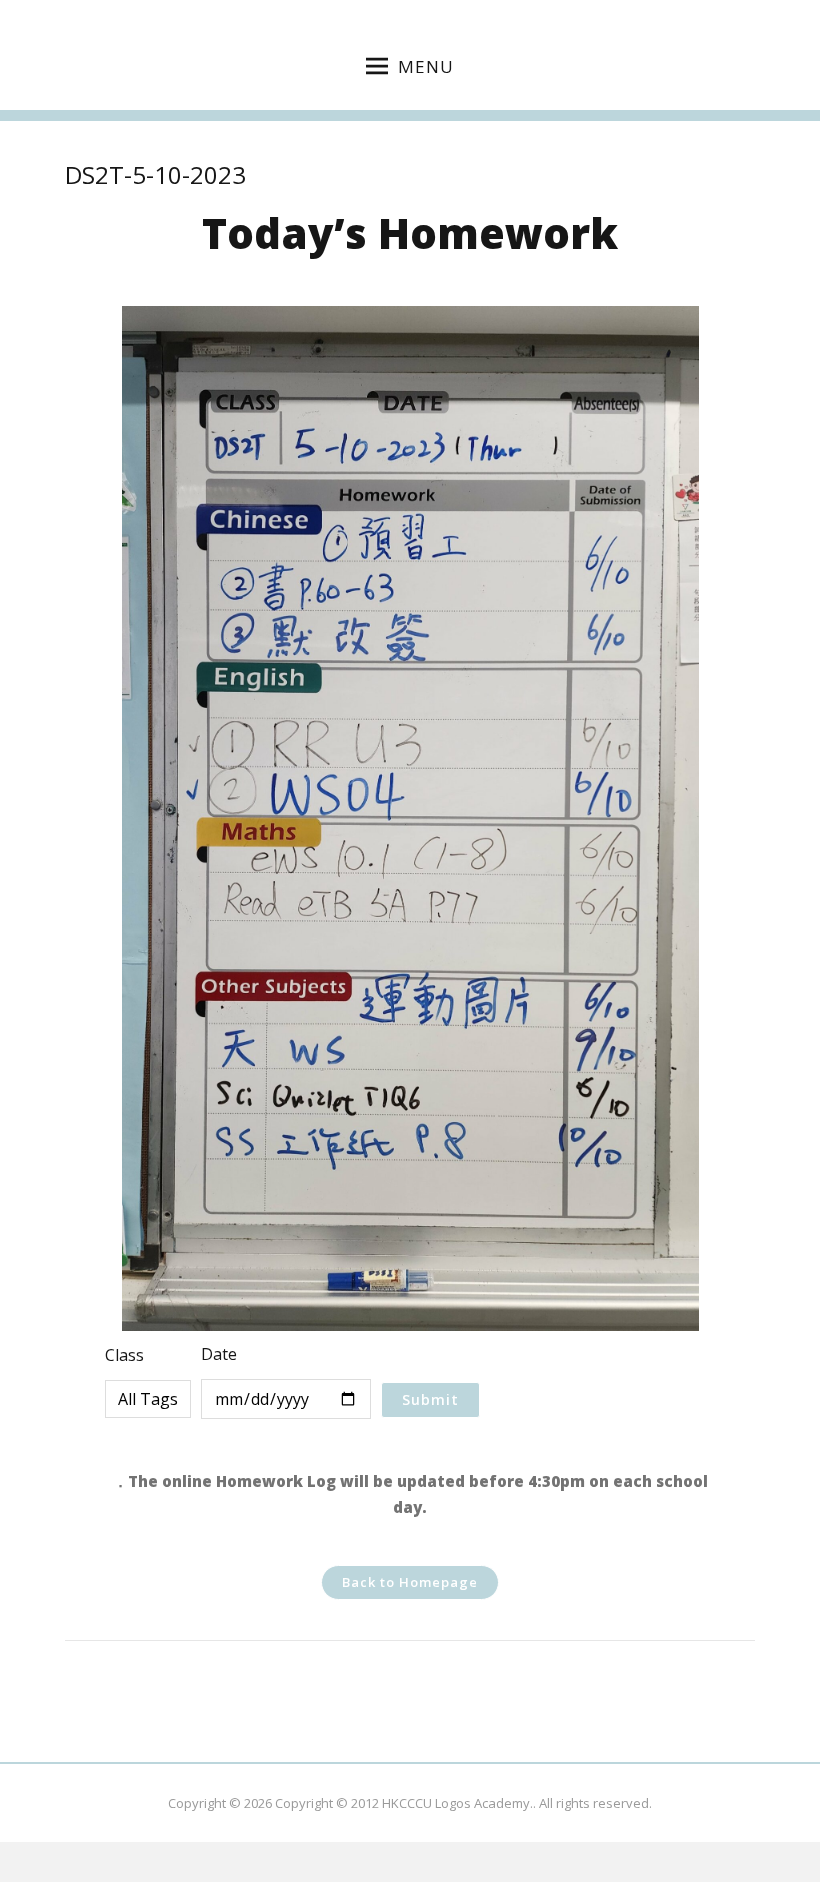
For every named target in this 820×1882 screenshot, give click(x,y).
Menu (426, 66)
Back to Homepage (410, 1582)
